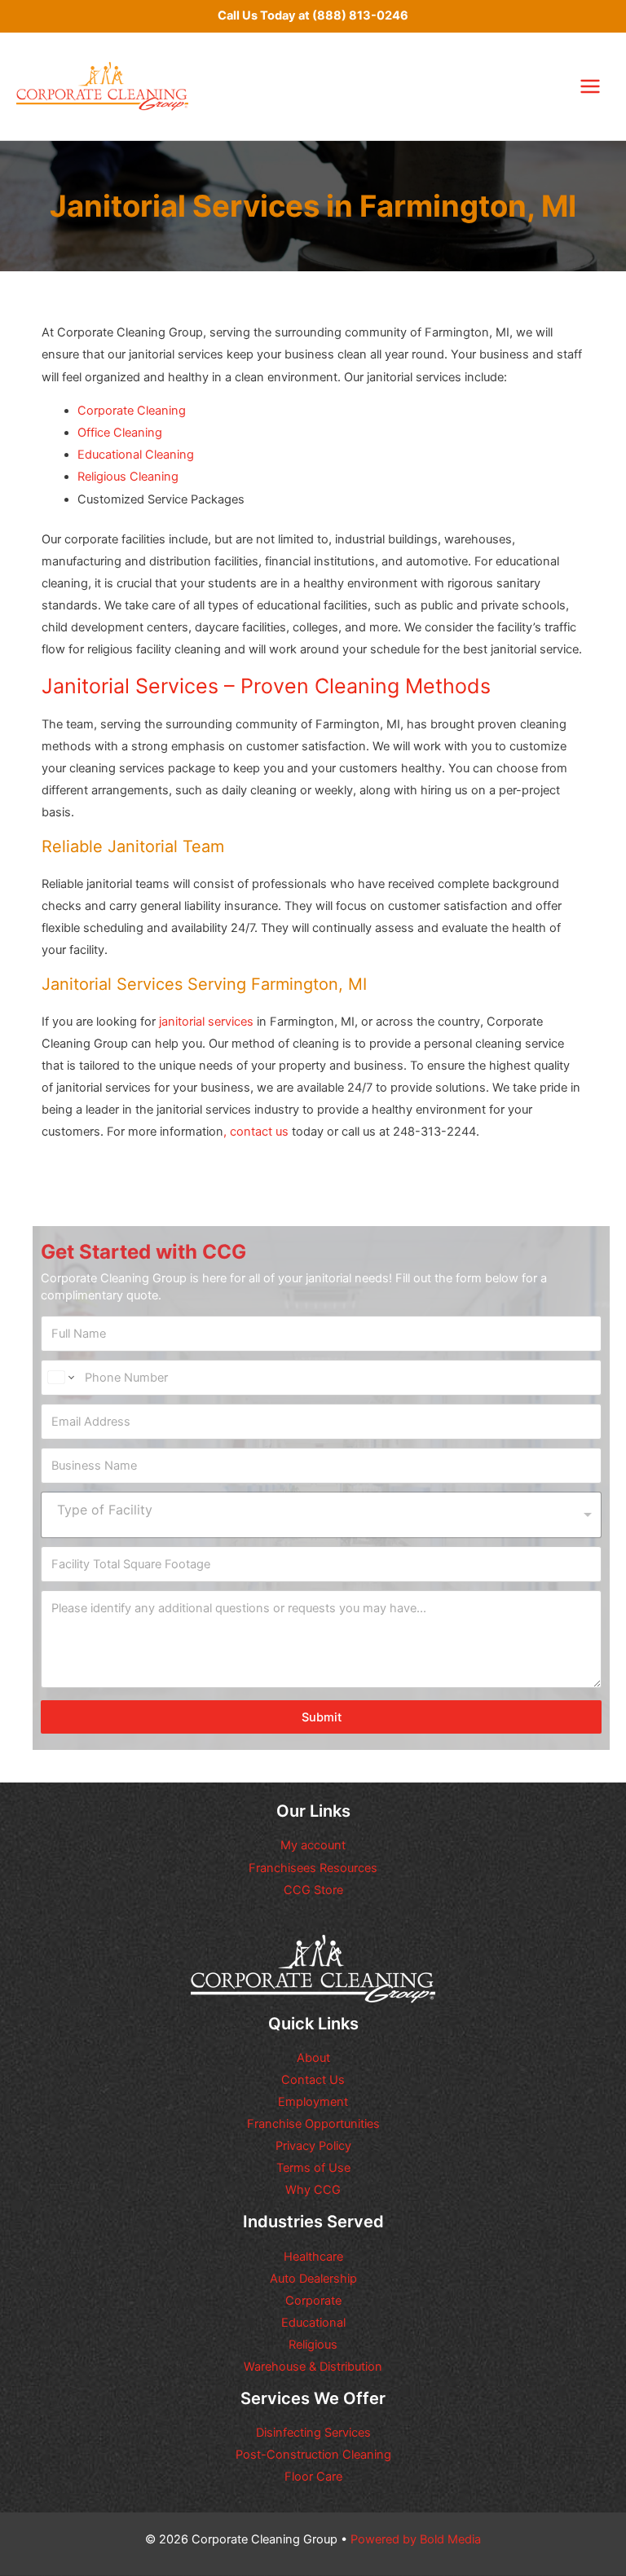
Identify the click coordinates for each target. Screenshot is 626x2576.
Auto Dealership (313, 2279)
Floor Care (313, 2477)
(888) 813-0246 (360, 15)
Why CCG (313, 2190)
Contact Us (313, 2080)
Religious (313, 2345)
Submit (322, 1717)
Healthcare (313, 2257)
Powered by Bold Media (416, 2539)
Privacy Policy (313, 2146)
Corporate (313, 2301)
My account (313, 1845)
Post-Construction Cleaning (313, 2455)
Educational (313, 2323)
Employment (313, 2102)
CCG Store (313, 1890)
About (313, 2058)
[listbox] (321, 1515)
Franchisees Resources (313, 1868)
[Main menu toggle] (590, 86)
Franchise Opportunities (313, 2124)
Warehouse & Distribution (313, 2367)
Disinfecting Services (313, 2433)
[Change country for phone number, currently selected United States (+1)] (60, 1378)
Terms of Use (313, 2168)
